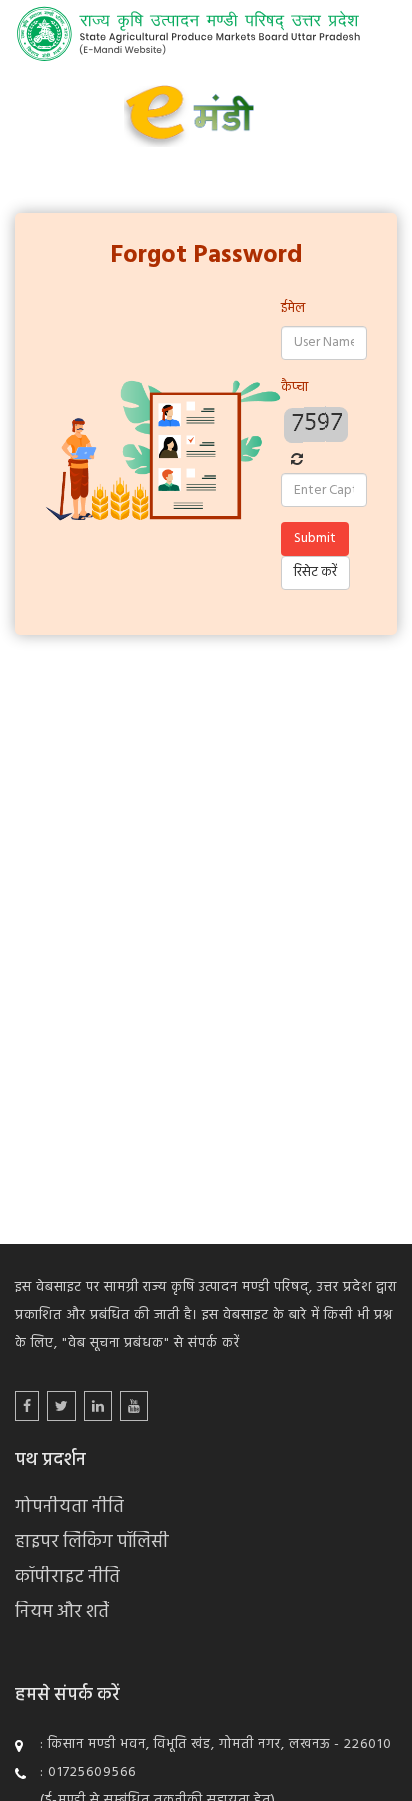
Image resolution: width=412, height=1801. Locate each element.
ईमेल (293, 308)
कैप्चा (294, 387)
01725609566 (92, 1772)
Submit (315, 538)
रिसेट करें (315, 572)
